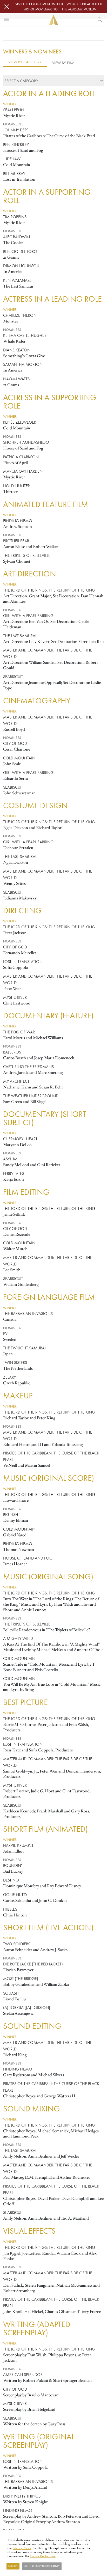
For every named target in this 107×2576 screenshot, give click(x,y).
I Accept (13, 2566)
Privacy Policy (22, 2548)
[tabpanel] (53, 1310)
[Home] (53, 20)
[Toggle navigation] (7, 20)
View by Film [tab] (63, 63)
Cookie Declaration (43, 2556)
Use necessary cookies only (42, 2566)
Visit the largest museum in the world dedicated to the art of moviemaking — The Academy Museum (60, 7)
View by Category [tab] (25, 62)
